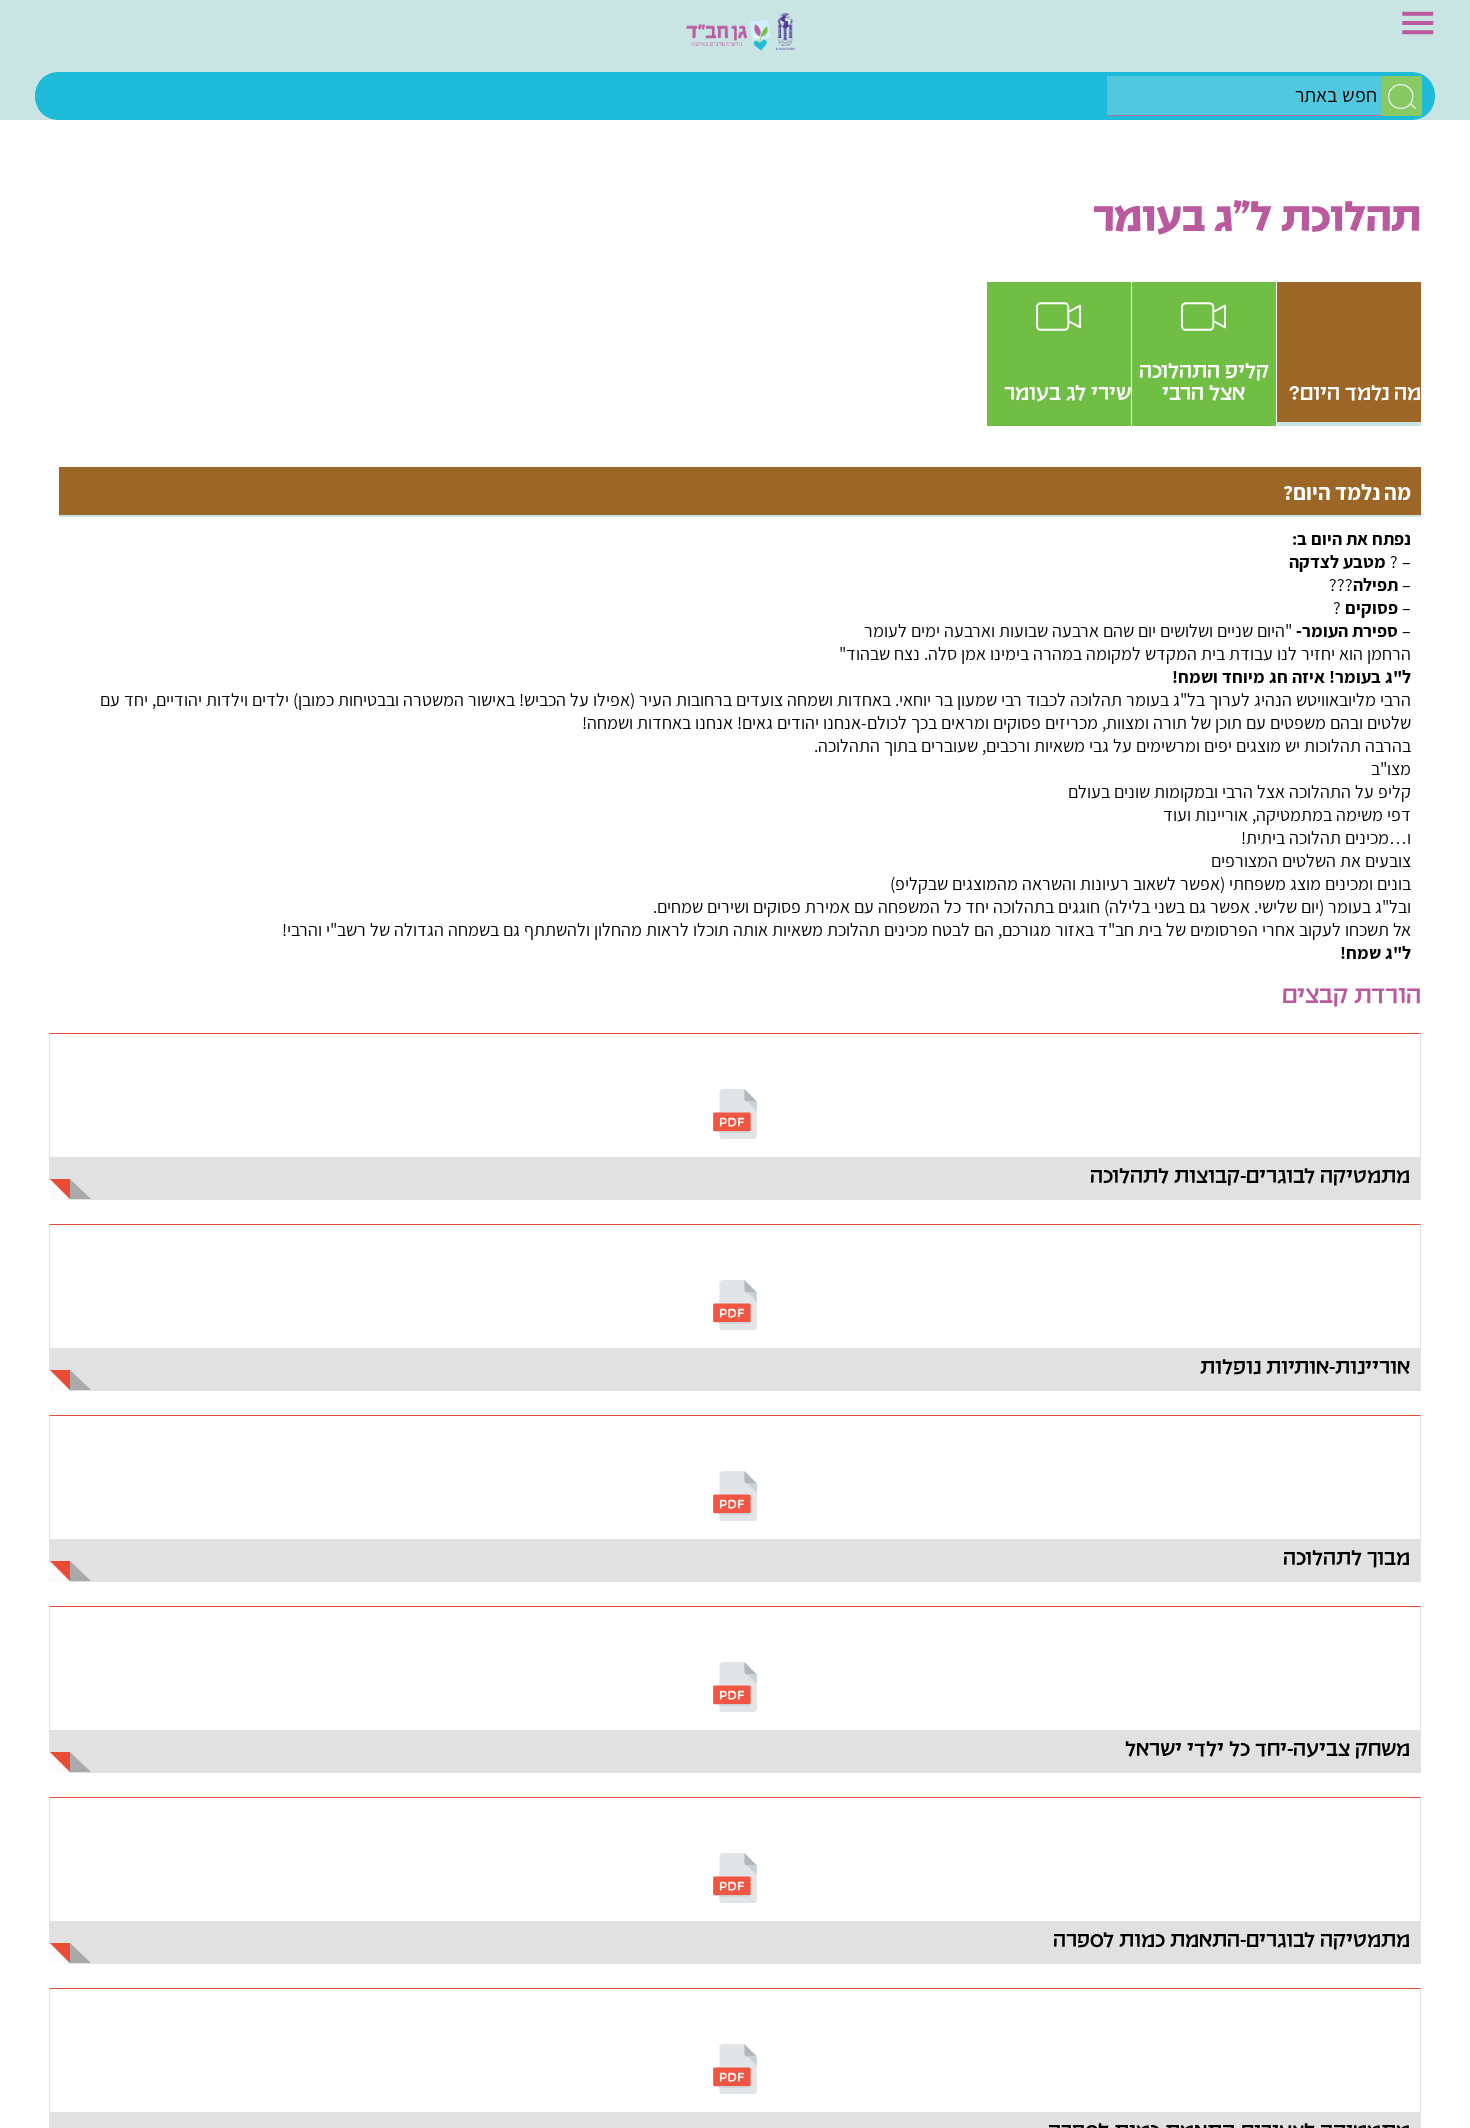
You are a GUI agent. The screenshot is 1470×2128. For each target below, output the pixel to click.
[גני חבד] (735, 41)
